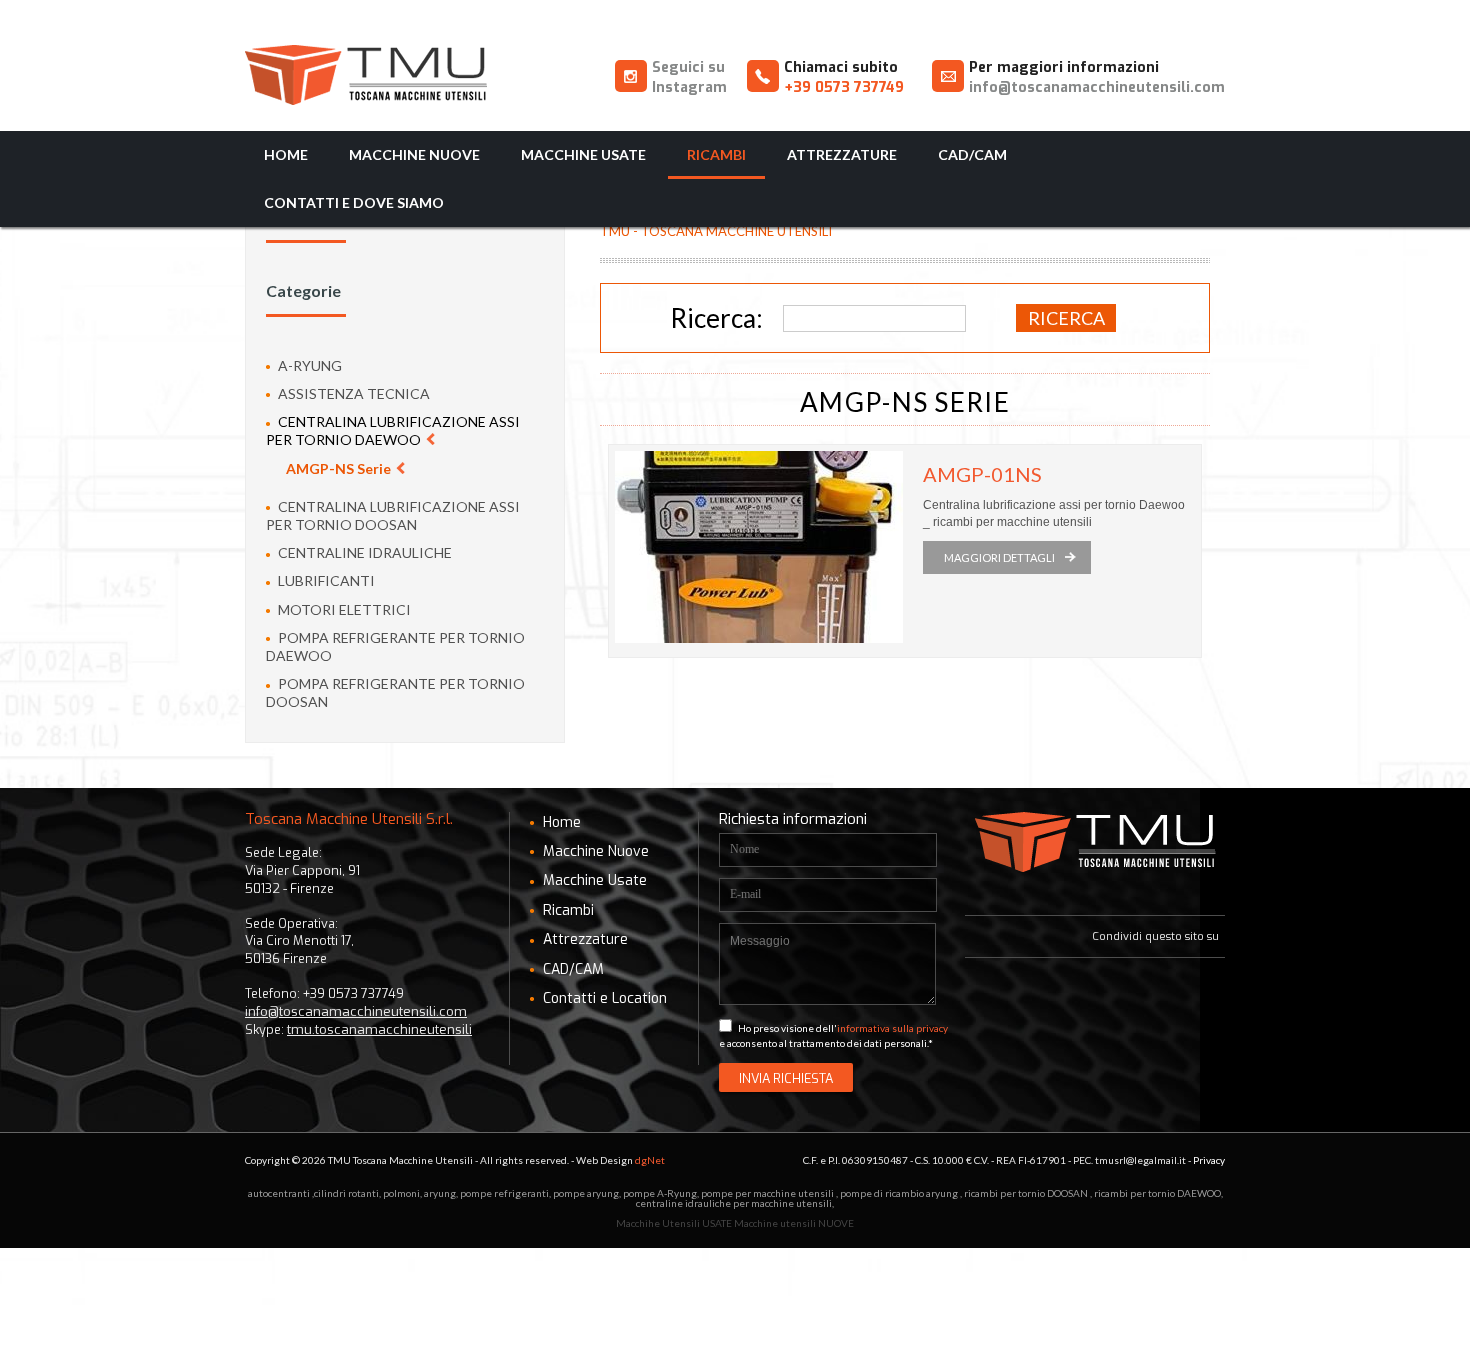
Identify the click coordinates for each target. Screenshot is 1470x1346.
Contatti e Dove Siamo (354, 202)
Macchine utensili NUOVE (794, 1223)
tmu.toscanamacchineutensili (379, 1029)
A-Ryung (308, 365)
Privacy (1209, 1160)
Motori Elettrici (343, 609)
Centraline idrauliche (363, 552)
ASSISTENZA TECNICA (352, 393)
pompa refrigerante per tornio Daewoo (395, 646)
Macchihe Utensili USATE (674, 1223)
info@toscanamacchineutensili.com (1097, 87)
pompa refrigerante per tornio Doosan (395, 692)
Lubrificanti (325, 580)
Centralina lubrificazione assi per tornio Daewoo (393, 430)
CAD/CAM (972, 154)
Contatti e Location (603, 998)
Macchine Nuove (414, 154)
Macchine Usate (583, 154)
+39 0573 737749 (844, 87)
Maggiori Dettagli (999, 557)
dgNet (650, 1160)
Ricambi (716, 154)
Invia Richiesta (786, 1078)
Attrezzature (842, 154)
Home (286, 154)
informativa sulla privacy (892, 1028)
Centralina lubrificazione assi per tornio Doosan (393, 515)
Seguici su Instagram (689, 77)
